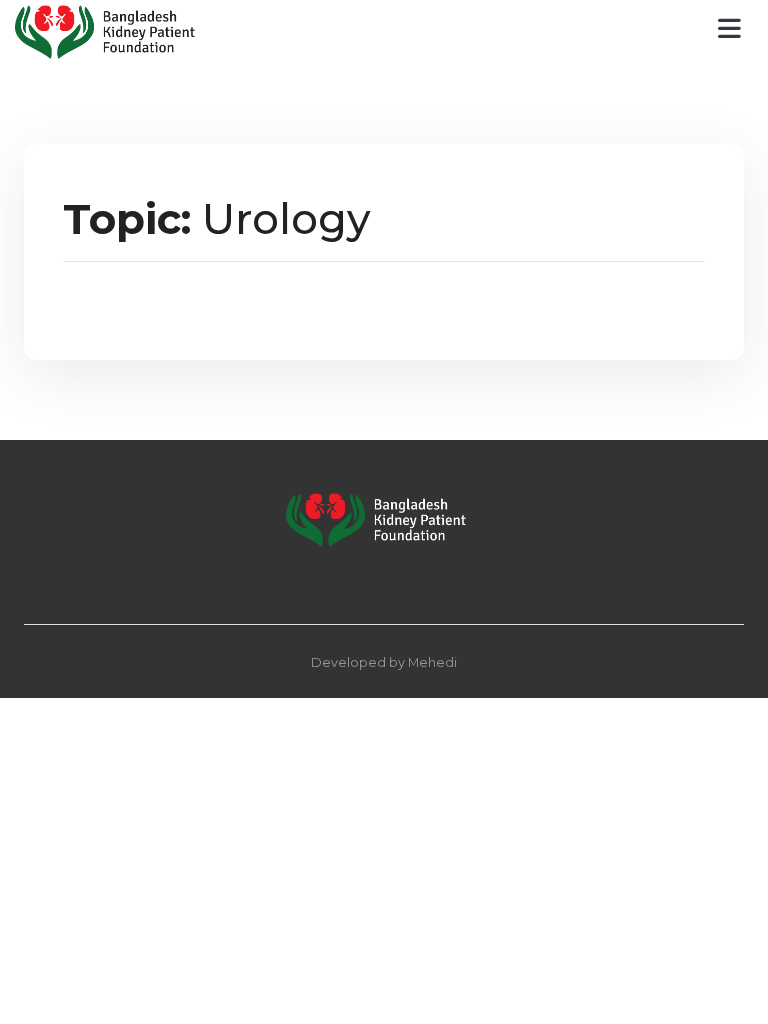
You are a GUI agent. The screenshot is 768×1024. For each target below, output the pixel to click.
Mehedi (432, 662)
